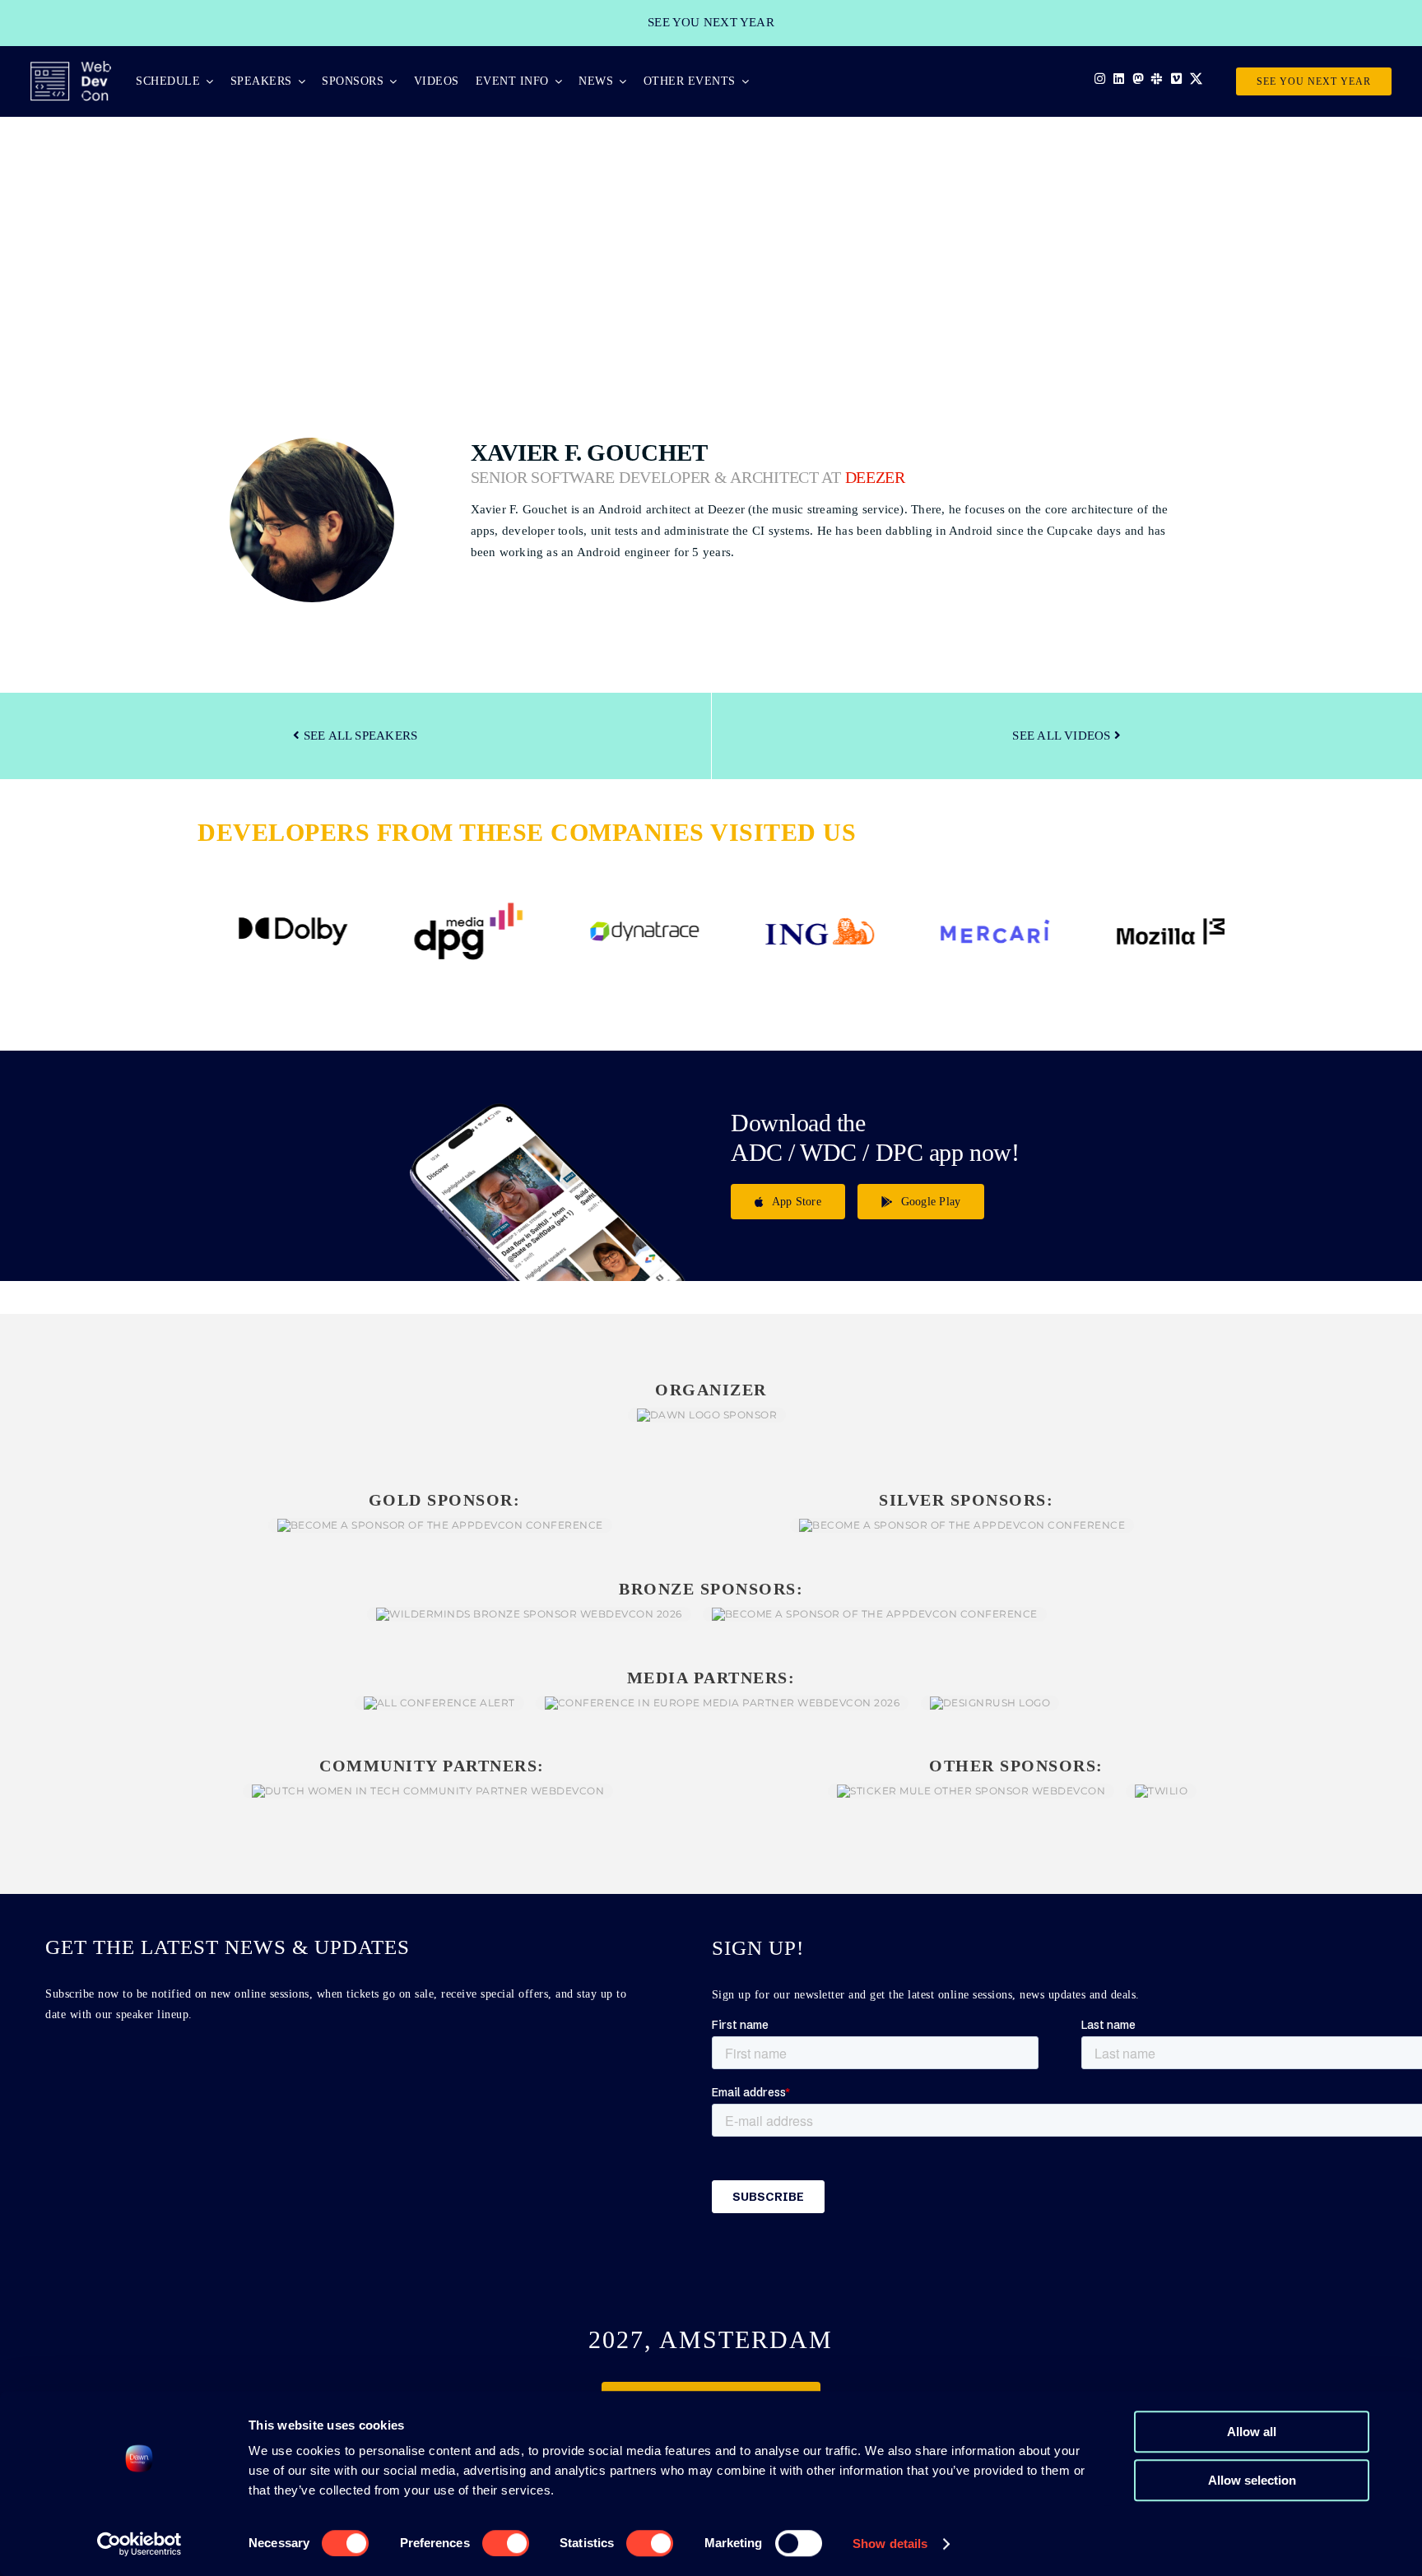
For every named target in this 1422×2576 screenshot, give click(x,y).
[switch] (506, 2543)
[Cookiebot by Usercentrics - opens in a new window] (139, 2544)
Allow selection (1252, 2480)
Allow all (1252, 2432)
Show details (890, 2544)
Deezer (875, 478)
